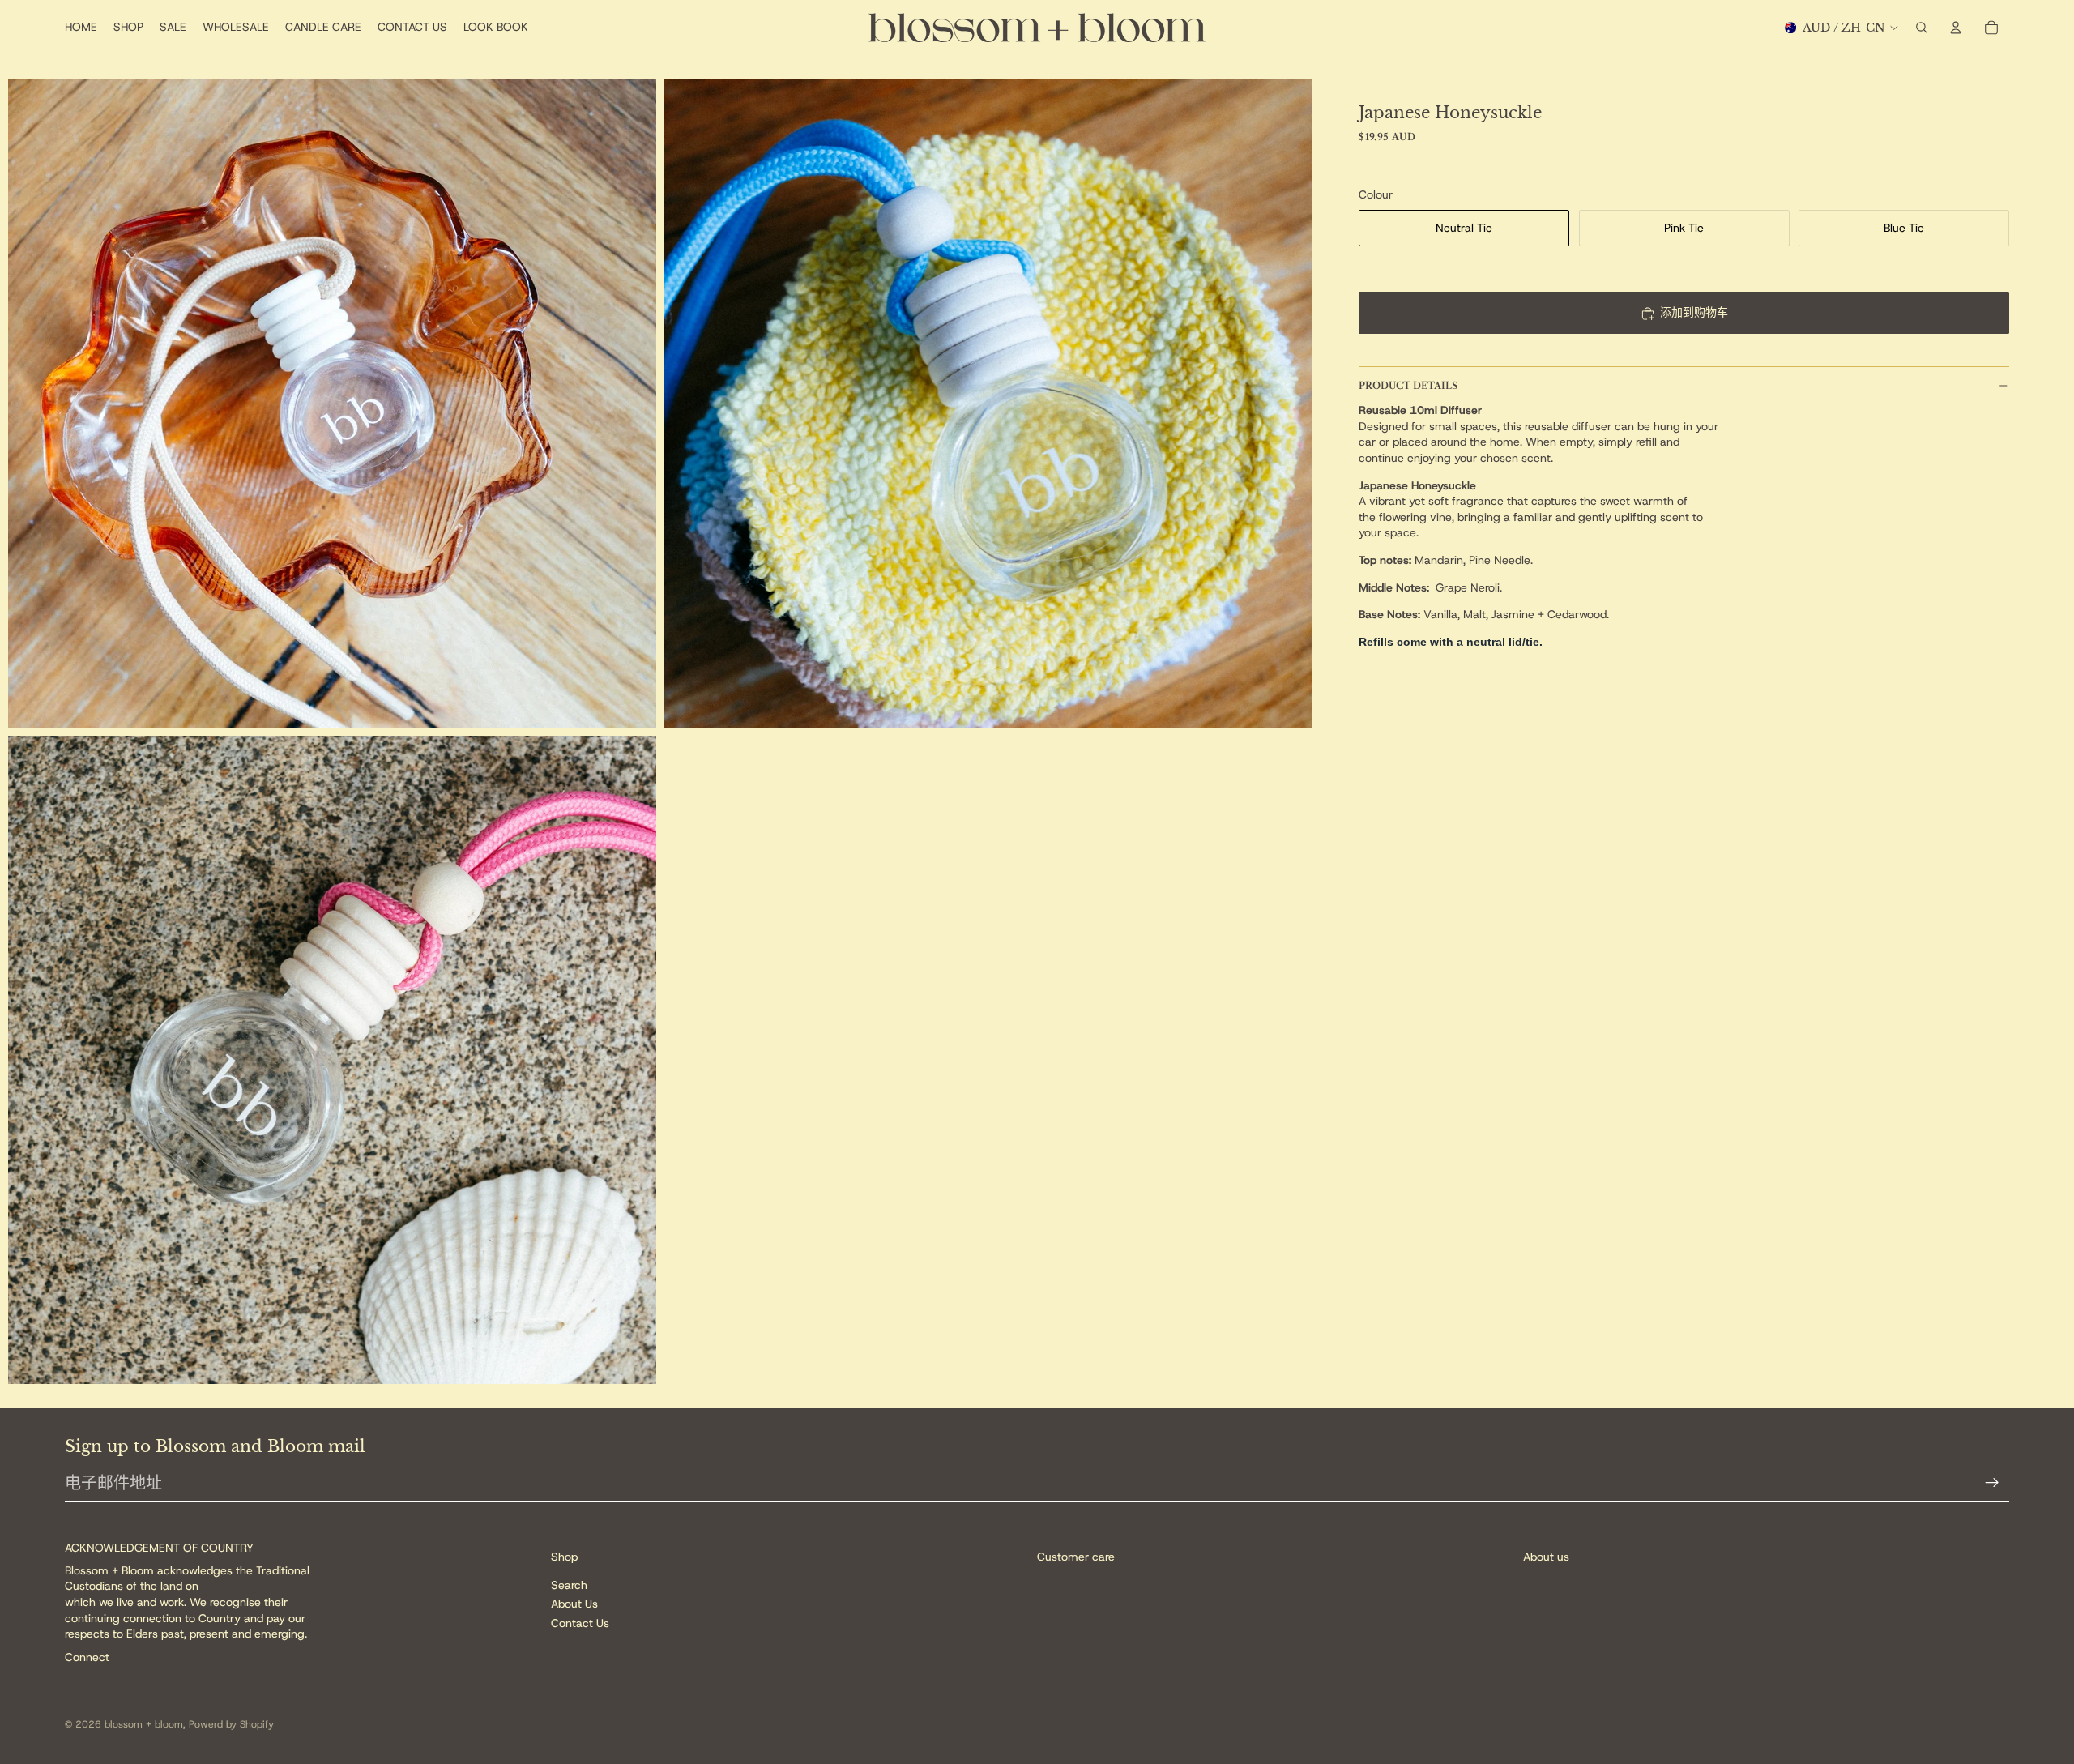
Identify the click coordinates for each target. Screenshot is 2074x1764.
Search (569, 1584)
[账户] (1956, 28)
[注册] (1992, 1483)
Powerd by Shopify (231, 1724)
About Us (574, 1604)
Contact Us (580, 1622)
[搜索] (1922, 28)
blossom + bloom (144, 1724)
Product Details (1408, 385)
